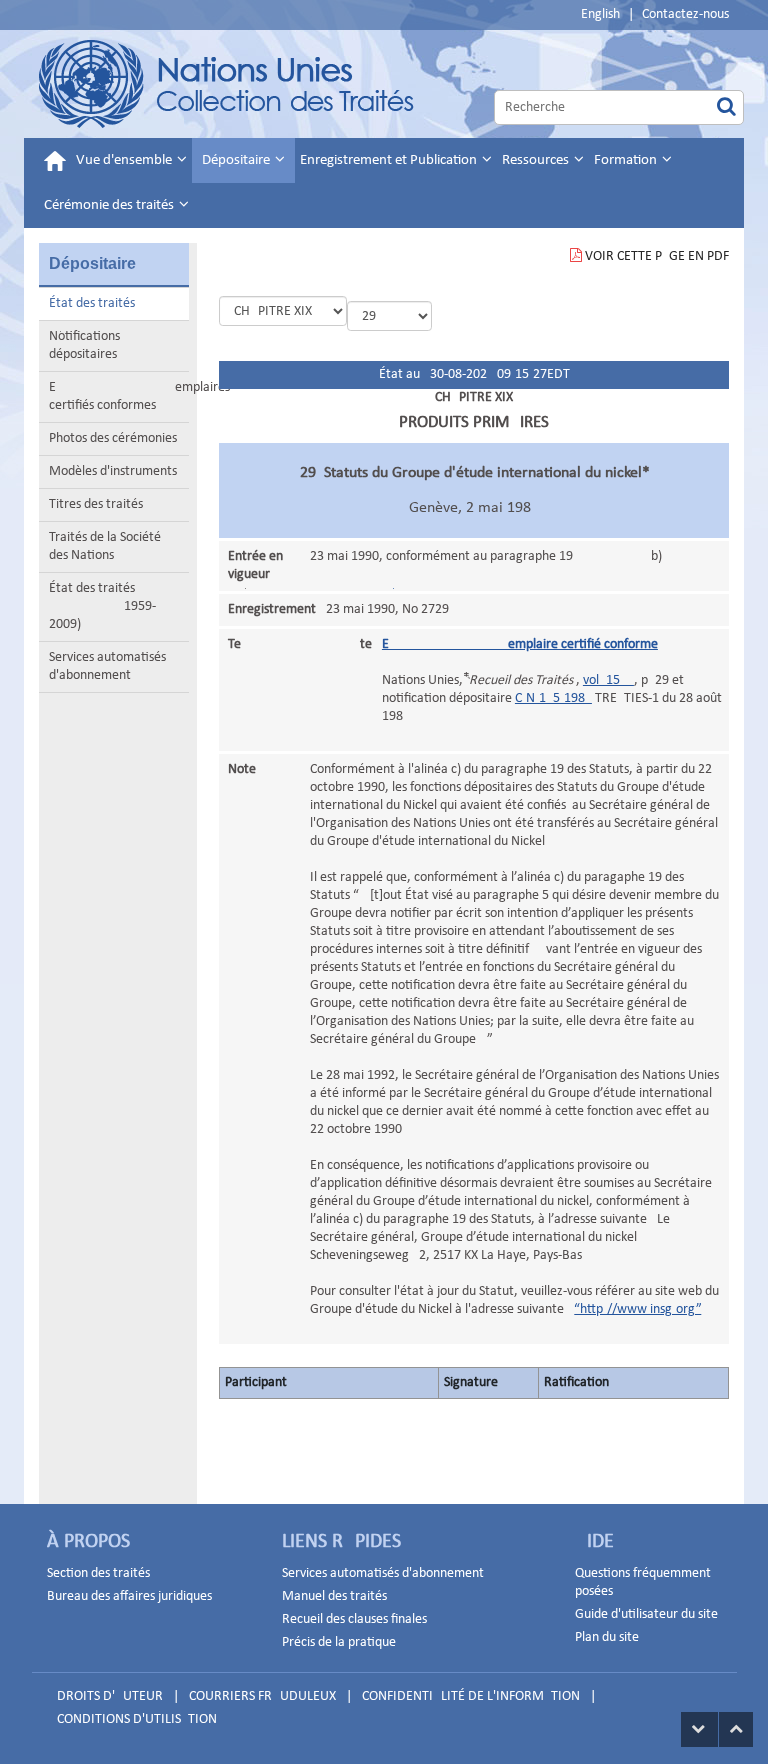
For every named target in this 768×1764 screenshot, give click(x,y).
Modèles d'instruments (113, 471)
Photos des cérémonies (113, 438)
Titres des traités (96, 504)
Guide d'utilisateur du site (646, 1614)
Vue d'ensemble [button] (125, 160)
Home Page (227, 84)
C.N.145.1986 (553, 698)
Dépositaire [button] (237, 160)
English (600, 14)
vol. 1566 (608, 680)
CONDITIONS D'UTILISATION (137, 1719)
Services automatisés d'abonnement (107, 666)
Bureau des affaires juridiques (129, 1596)
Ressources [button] (537, 160)
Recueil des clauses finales (354, 1619)
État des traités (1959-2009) (102, 606)
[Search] (726, 107)
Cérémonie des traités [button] (110, 205)
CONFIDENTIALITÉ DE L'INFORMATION (471, 1696)
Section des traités (98, 1573)
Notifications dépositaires (84, 345)
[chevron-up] (736, 1729)
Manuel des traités (334, 1596)
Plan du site (607, 1637)
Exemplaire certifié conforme (520, 644)
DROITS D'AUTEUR (110, 1696)
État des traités (92, 303)
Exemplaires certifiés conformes (119, 396)
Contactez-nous (685, 14)
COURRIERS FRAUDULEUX (262, 1696)
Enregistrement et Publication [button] (390, 160)
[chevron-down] (699, 1729)
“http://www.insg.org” (637, 1309)
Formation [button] (627, 160)
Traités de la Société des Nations (105, 546)
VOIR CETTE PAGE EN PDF (657, 256)
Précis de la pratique (339, 1642)
